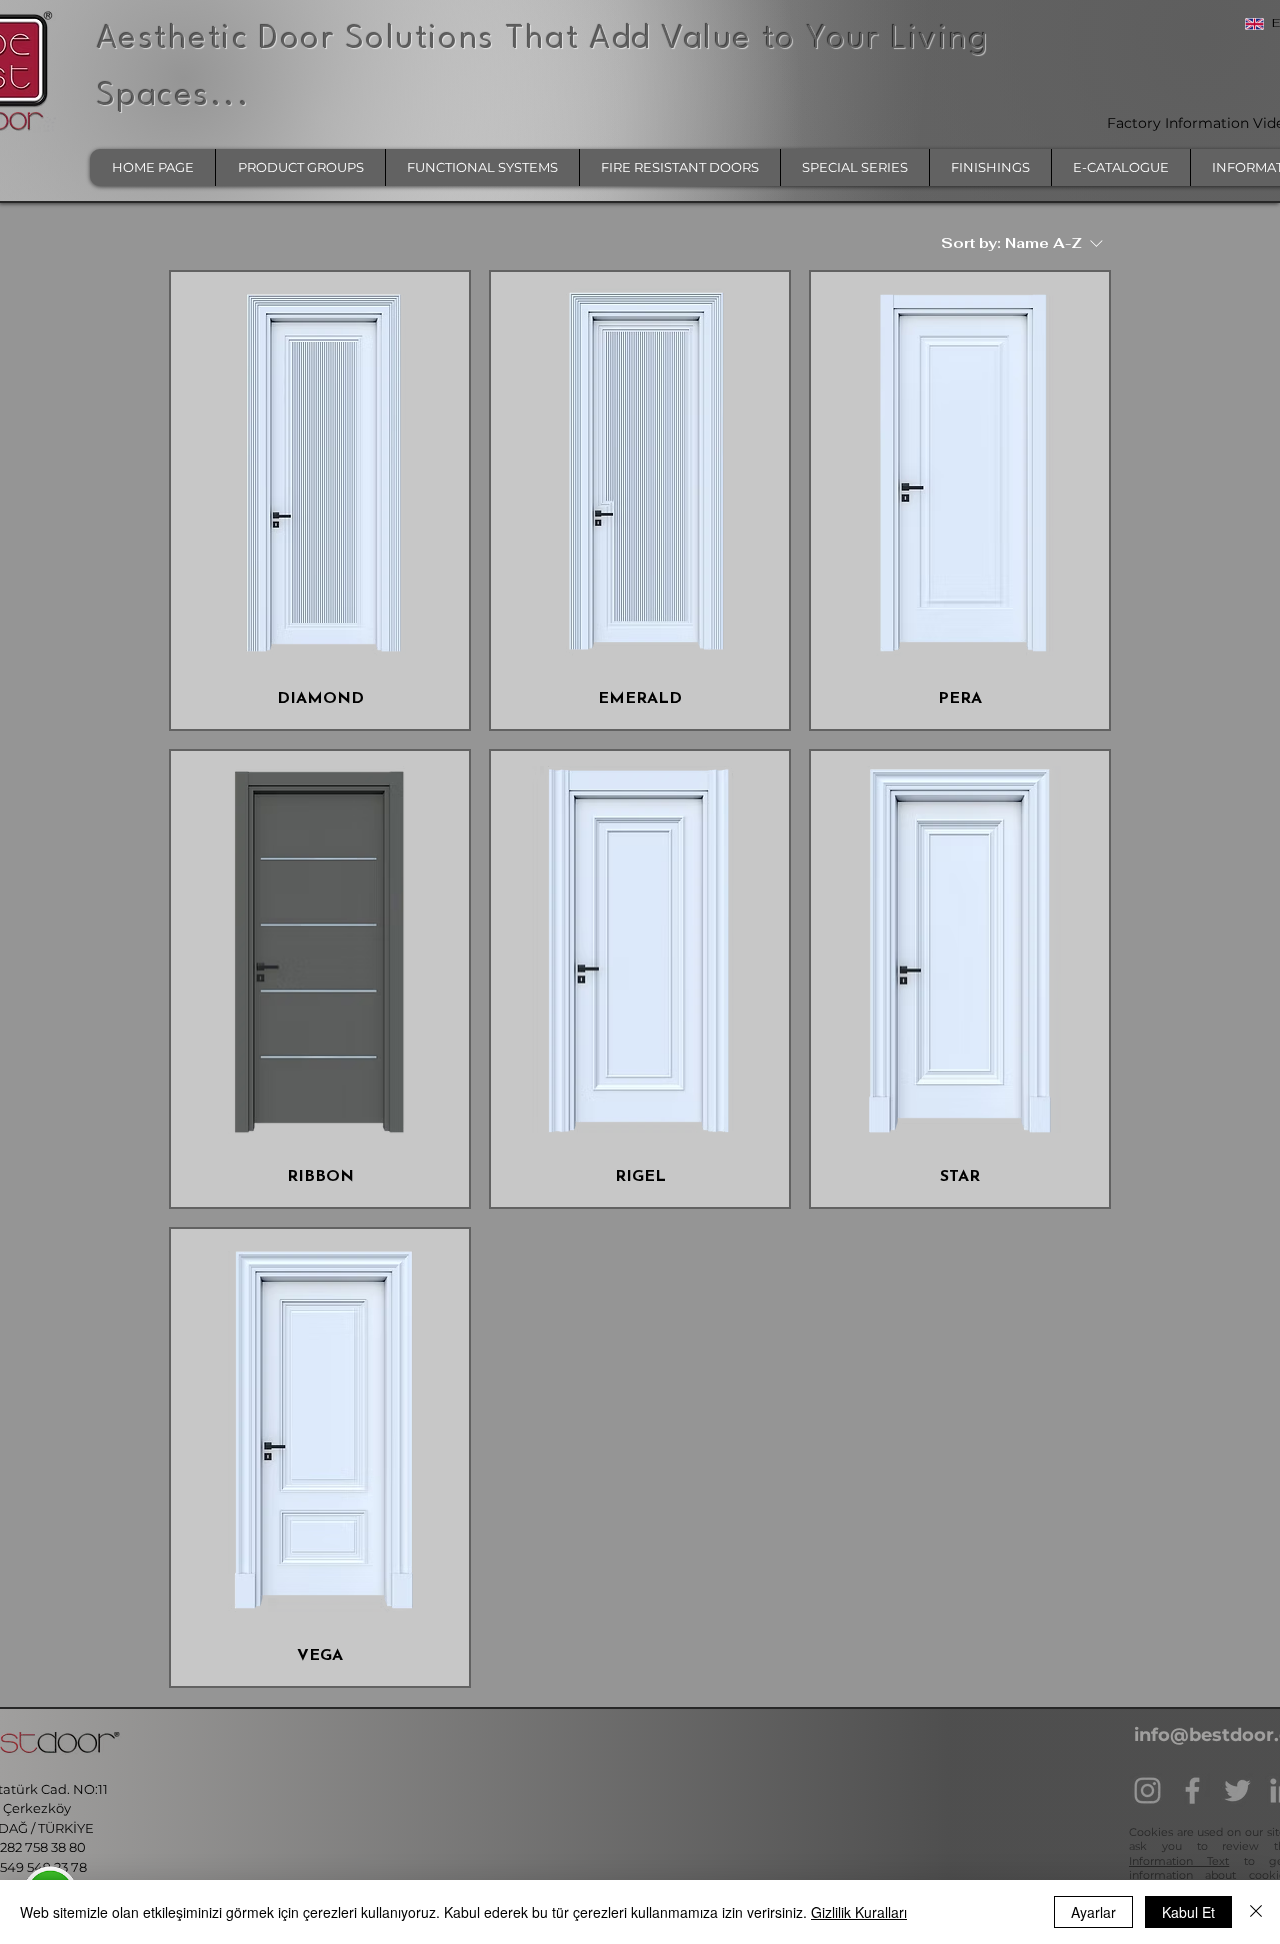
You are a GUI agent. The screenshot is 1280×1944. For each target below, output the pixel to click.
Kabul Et (1188, 1912)
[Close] (1256, 1912)
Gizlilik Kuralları (859, 1912)
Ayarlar (1093, 1912)
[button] (300, 167)
